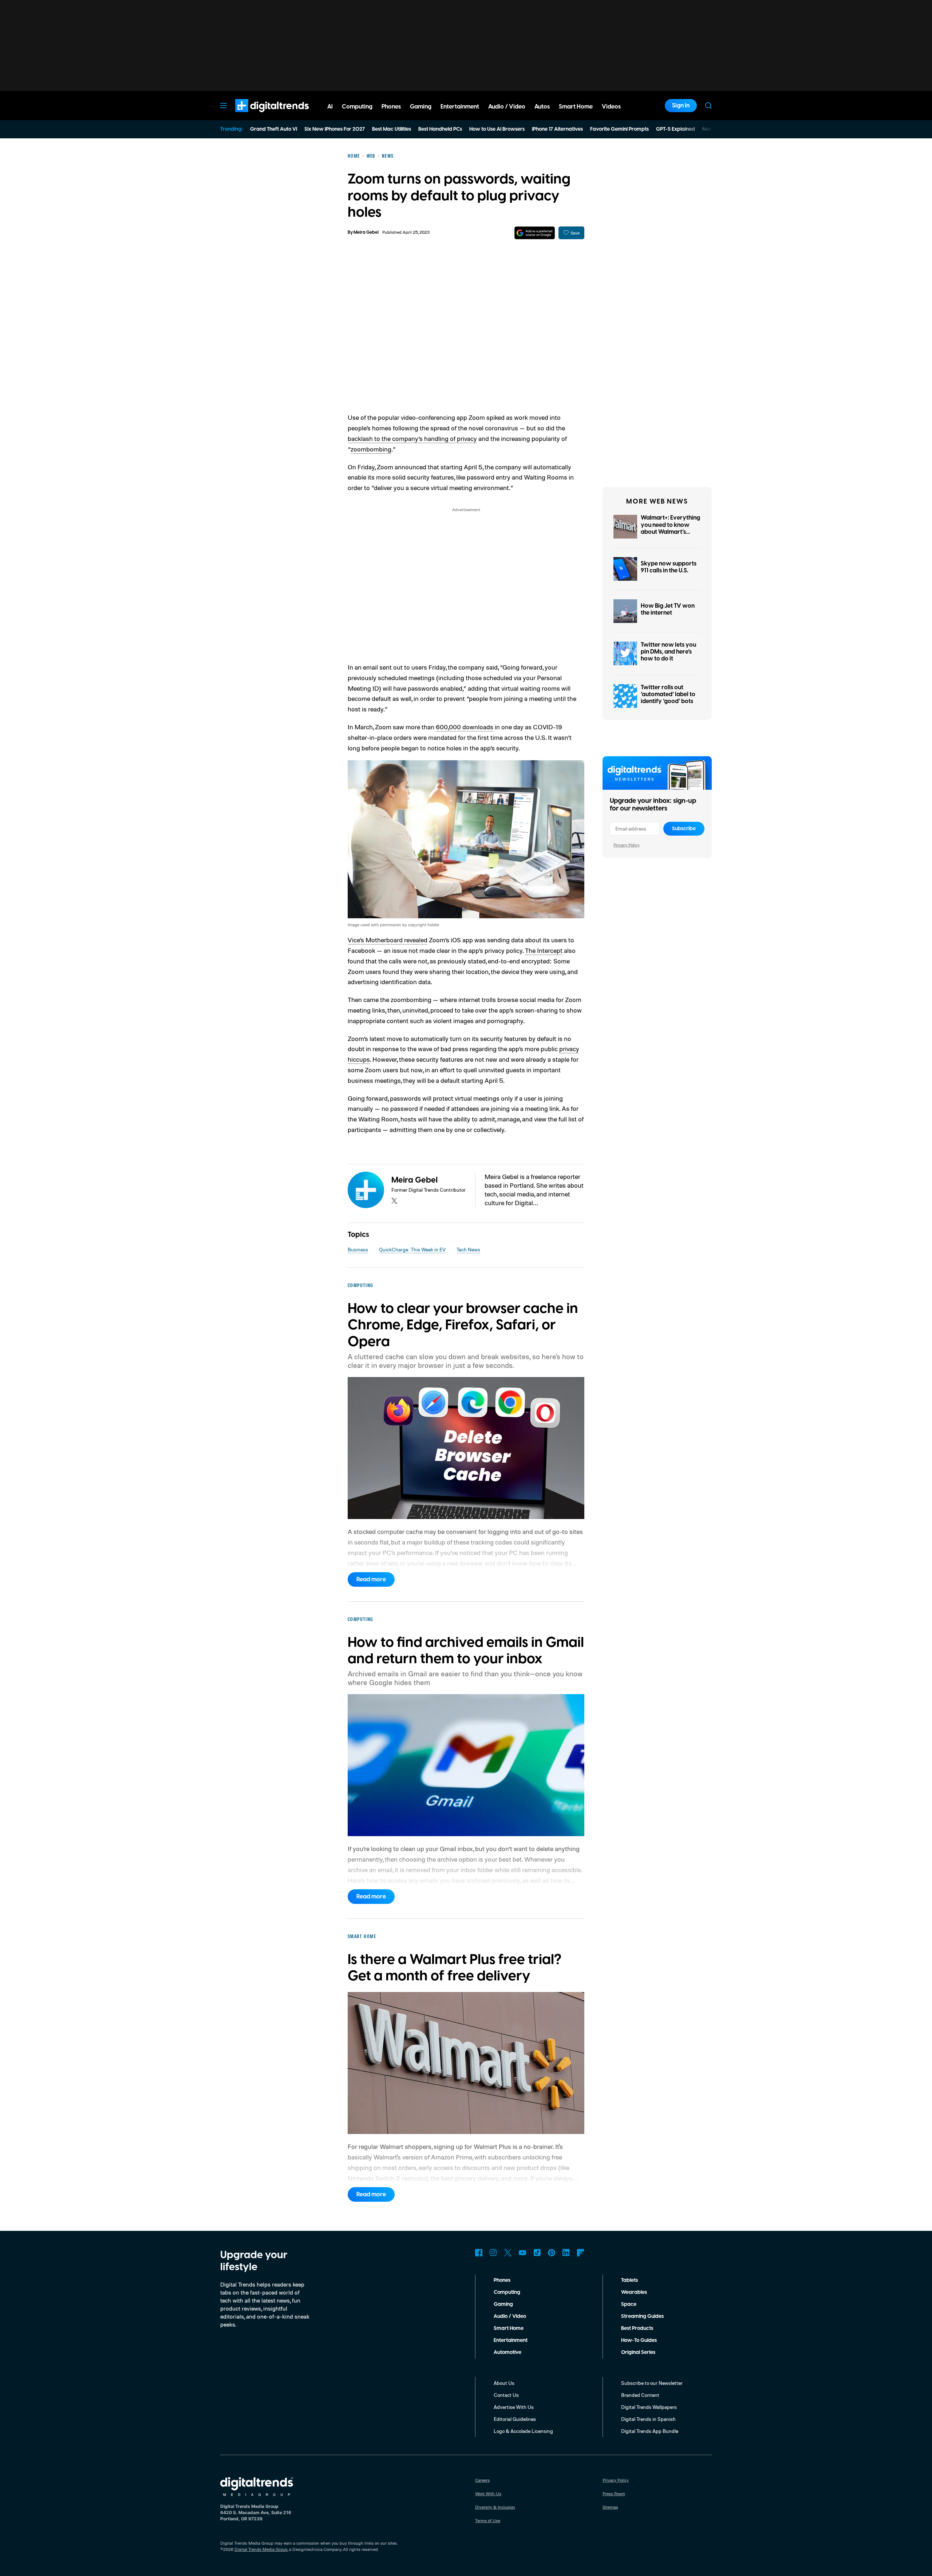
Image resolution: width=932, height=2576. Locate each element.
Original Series (638, 2352)
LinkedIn (566, 2253)
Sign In (681, 106)
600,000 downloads (465, 727)
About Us (504, 2383)
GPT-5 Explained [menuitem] (676, 129)
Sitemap (610, 2507)
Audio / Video (510, 2316)
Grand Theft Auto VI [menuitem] (274, 129)
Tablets (629, 2280)
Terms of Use (488, 2520)
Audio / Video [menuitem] (507, 107)
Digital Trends (259, 116)
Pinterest (552, 2253)
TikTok (537, 2253)
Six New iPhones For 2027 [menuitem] (335, 129)
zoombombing (371, 449)
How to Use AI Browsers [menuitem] (497, 129)
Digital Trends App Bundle (650, 2431)
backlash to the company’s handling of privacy (412, 438)
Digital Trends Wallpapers (649, 2407)
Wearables (634, 2292)
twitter (394, 1201)
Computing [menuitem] (357, 107)
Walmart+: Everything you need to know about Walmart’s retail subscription (670, 528)
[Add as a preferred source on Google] (535, 233)
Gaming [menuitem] (421, 107)
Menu (224, 106)
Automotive (508, 2352)
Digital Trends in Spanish (648, 2419)
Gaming (503, 2304)
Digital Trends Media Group (261, 2549)
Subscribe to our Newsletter (652, 2383)
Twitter (508, 2253)
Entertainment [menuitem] (460, 107)
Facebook (479, 2253)
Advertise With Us (514, 2407)
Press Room (614, 2494)
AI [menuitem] (330, 107)
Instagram (493, 2253)
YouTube (522, 2253)
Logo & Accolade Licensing (523, 2431)
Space (629, 2304)
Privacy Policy (627, 845)
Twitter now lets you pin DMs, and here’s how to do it (668, 652)
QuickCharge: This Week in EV (412, 1249)
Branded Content (640, 2395)
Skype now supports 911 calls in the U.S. (669, 567)
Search (708, 106)
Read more (371, 1579)
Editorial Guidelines (515, 2419)
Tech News (468, 1249)
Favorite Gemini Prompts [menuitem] (619, 129)
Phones (502, 2280)
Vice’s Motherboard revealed (388, 940)
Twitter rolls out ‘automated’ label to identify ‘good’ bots (668, 694)
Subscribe (684, 829)
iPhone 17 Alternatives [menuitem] (557, 129)
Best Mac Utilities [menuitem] (392, 129)
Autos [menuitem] (542, 107)
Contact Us (506, 2395)
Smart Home (509, 2328)
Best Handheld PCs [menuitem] (440, 129)
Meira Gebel (366, 232)
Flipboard (581, 2253)
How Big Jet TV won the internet (668, 609)
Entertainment (511, 2340)
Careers (482, 2480)
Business (358, 1249)
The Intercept (544, 950)
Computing (507, 2292)
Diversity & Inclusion (495, 2507)
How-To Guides (639, 2340)
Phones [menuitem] (391, 107)
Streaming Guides (642, 2316)
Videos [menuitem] (611, 107)
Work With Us (488, 2494)
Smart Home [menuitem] (576, 107)
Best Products (637, 2328)
